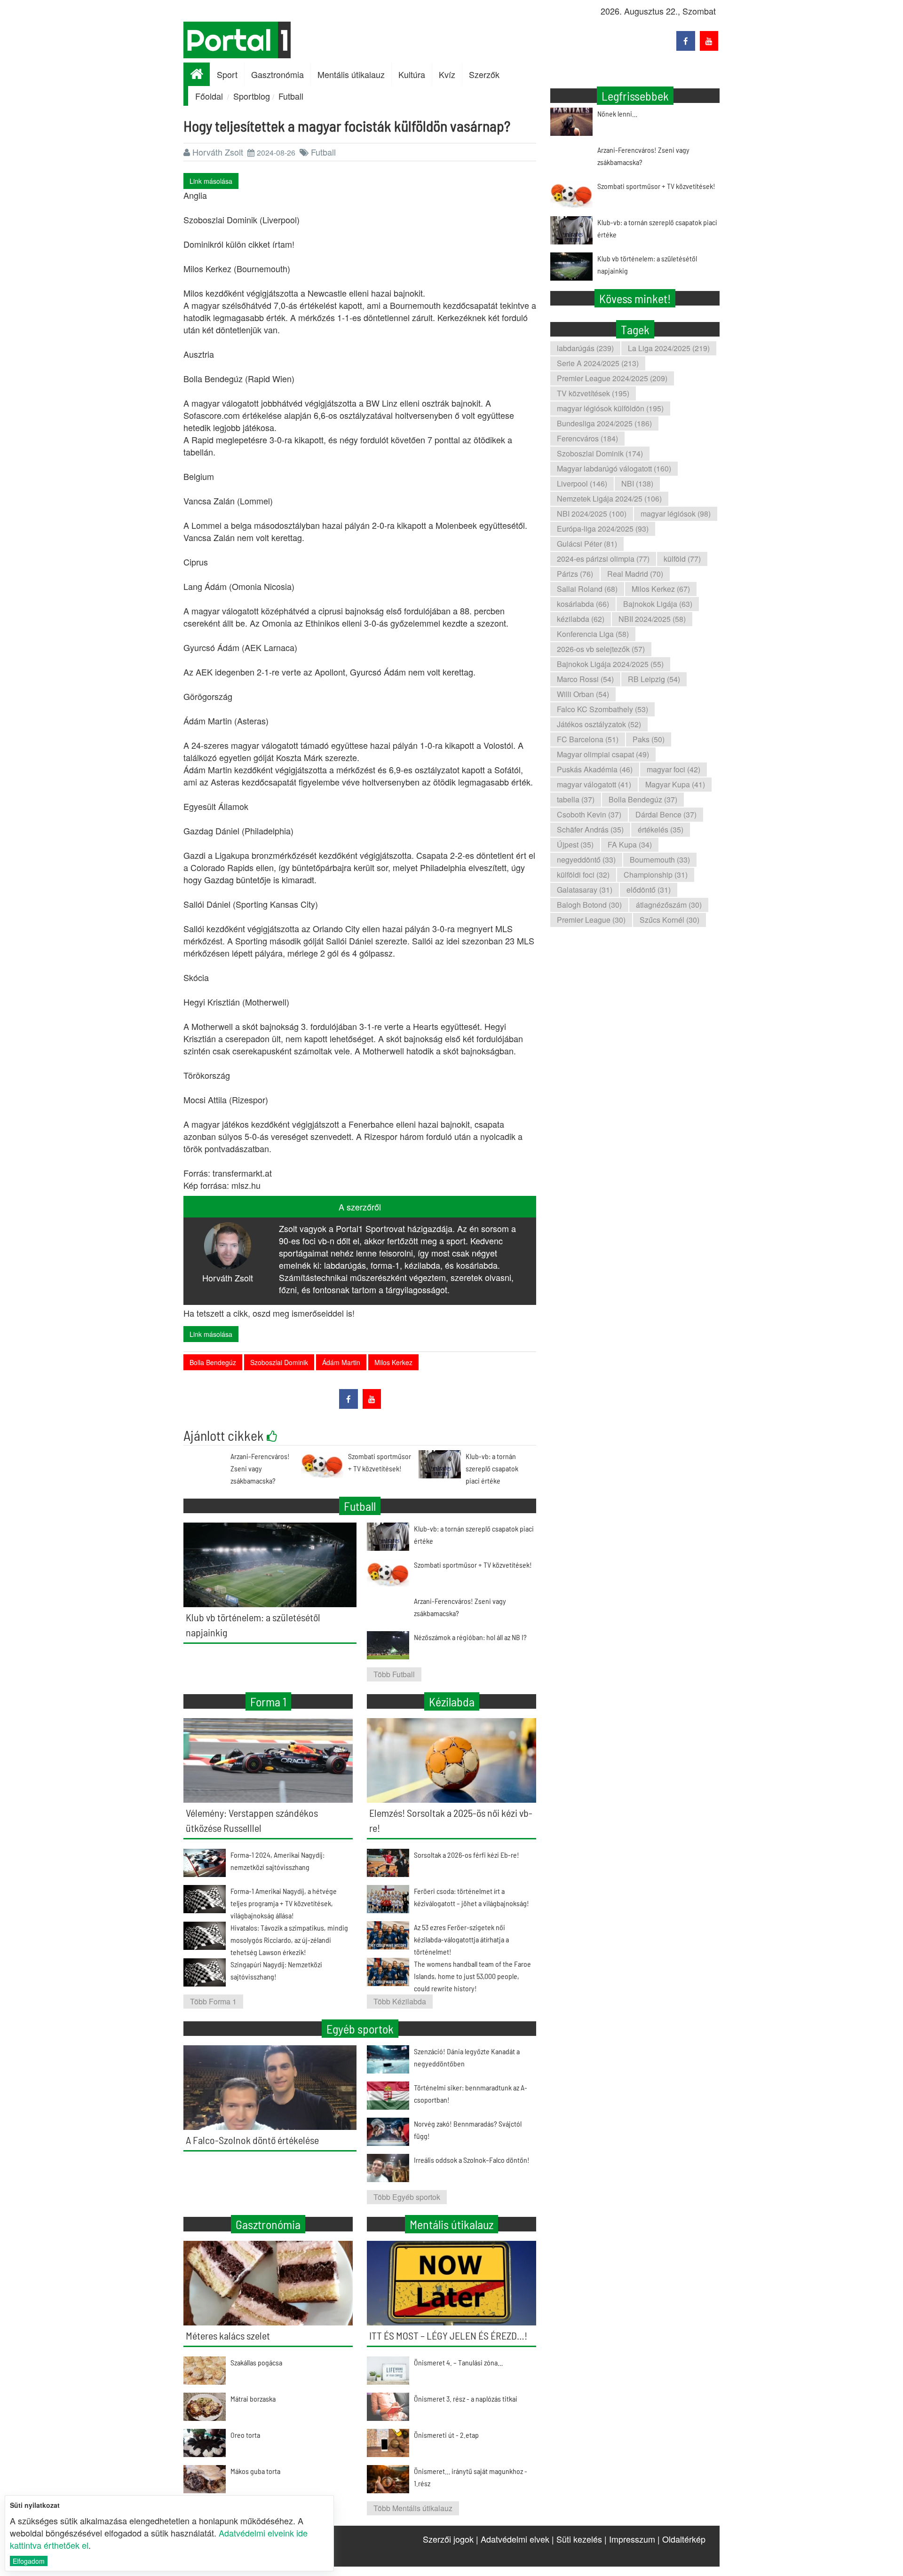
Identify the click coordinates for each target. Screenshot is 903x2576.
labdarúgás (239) (585, 348)
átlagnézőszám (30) (669, 905)
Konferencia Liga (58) (593, 634)
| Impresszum (630, 2539)
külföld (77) (682, 559)
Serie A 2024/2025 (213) (598, 363)
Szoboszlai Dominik (279, 1362)
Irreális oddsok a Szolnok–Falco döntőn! (472, 2160)
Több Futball (394, 1674)
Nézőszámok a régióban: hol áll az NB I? (470, 1637)
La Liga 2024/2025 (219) (669, 348)
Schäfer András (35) (590, 829)
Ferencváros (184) (587, 438)
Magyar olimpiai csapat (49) (603, 754)
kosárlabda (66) (583, 604)
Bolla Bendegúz (213, 1362)
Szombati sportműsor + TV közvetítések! (656, 186)
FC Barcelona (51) (588, 739)
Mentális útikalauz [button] (351, 74)
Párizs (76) (575, 574)
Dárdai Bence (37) (666, 814)
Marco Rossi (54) (585, 679)
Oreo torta (245, 2435)
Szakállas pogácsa (256, 2362)
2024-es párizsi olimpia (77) (603, 559)
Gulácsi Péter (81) (587, 544)
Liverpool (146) (582, 483)
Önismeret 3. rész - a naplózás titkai (466, 2399)
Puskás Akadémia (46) (595, 769)
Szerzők (484, 74)
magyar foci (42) (673, 769)
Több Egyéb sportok (407, 2197)
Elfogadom (29, 2561)
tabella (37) (576, 799)
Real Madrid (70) (635, 574)
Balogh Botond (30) (589, 905)
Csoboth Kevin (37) (589, 814)
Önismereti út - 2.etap (446, 2435)
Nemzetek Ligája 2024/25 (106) (609, 499)
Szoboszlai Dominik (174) (600, 453)
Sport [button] (227, 74)
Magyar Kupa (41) (675, 784)
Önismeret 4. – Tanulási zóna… (458, 2362)
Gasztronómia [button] (277, 74)
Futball (291, 96)
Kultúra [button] (412, 74)
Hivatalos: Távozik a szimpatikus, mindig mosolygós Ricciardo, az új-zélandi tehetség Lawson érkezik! (289, 1940)
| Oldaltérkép (681, 2539)
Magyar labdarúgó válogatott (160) (614, 468)
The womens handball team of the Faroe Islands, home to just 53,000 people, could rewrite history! (472, 1976)
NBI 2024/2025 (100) (592, 514)
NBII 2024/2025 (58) (652, 619)
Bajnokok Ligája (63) (658, 604)
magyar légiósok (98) (676, 514)
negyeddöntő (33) (586, 860)
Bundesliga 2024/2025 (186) (604, 423)
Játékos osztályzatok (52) (599, 724)
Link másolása (211, 181)
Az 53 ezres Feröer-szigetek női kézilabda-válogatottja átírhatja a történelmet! (461, 1939)
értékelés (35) (661, 829)
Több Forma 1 (213, 2001)
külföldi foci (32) (583, 875)
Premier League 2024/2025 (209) (612, 378)
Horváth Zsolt (218, 152)
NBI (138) (637, 483)
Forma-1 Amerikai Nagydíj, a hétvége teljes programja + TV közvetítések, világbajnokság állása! (284, 1903)
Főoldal (209, 96)
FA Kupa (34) (630, 844)
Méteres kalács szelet (228, 2335)
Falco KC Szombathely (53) (602, 709)
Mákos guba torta (255, 2471)
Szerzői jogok (448, 2539)
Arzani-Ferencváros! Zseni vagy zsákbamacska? (260, 1468)
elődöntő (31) (649, 890)
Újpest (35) (575, 844)
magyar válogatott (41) (594, 784)
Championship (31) (656, 875)
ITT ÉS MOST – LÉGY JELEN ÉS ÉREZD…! (448, 2335)
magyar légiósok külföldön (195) (610, 408)
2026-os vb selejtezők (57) (601, 649)
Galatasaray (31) (585, 890)
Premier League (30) (591, 920)
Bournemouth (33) (660, 860)
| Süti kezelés (577, 2539)
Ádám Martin (341, 1362)
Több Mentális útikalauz (413, 2508)
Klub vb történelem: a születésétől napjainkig (647, 264)
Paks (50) (649, 739)
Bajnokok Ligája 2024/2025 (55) (610, 664)
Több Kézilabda (400, 2001)
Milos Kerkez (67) (661, 589)
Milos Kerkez (393, 1362)
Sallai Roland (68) (587, 589)
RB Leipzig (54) (654, 679)
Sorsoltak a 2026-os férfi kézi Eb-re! (467, 1855)
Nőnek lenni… (617, 114)
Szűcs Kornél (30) (669, 920)
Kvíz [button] (447, 74)
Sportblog (252, 96)
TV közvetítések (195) (593, 393)
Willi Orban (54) (583, 694)
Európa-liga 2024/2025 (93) (603, 529)
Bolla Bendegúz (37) (643, 799)
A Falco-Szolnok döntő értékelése (252, 2140)
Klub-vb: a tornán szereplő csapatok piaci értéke (492, 1468)
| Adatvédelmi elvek (513, 2539)
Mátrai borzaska (253, 2399)
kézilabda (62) (581, 619)
